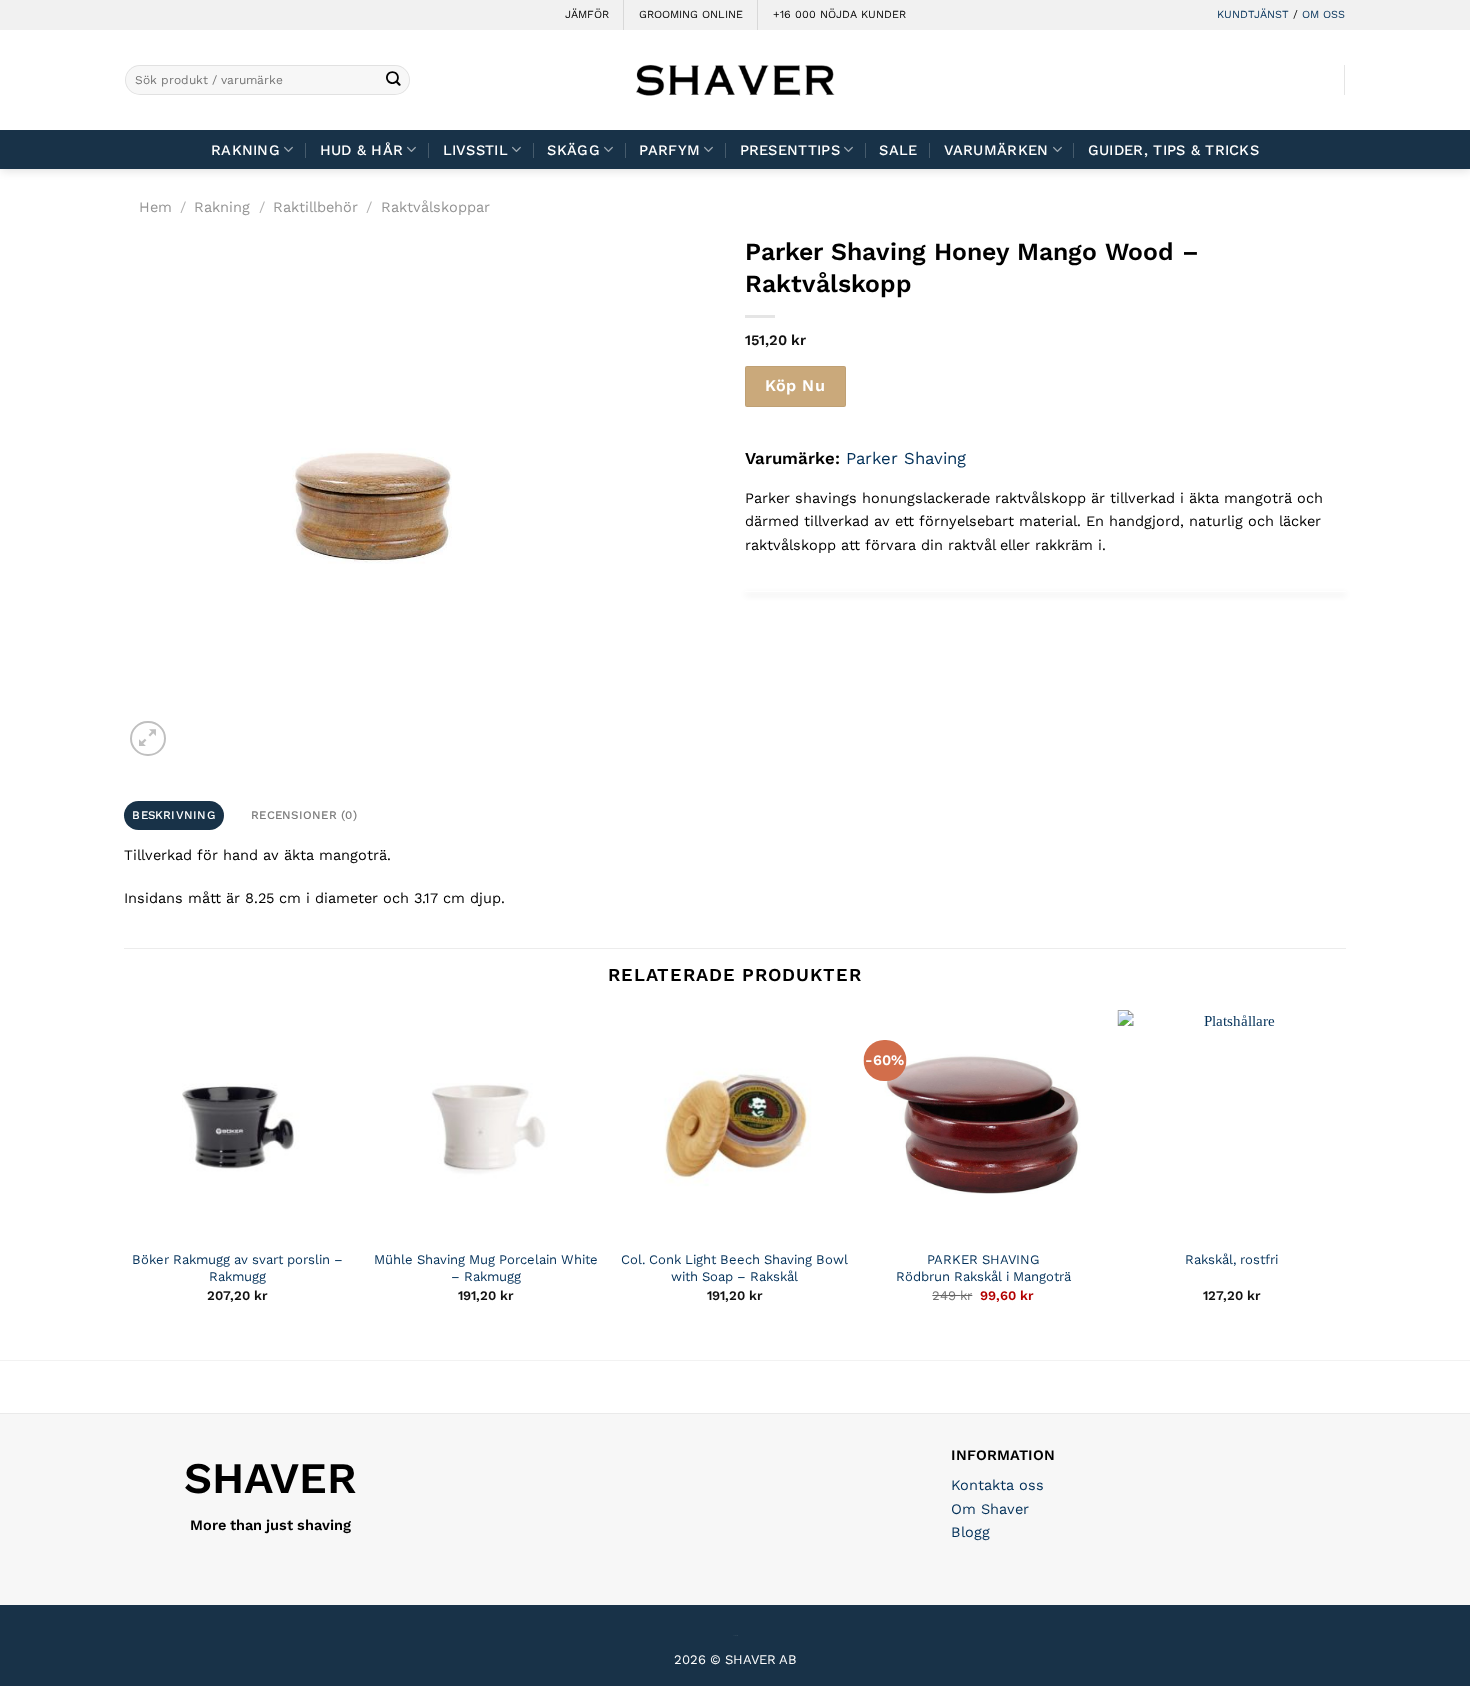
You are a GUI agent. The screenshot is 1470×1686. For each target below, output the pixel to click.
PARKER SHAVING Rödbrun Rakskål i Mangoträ (983, 1268)
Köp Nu (795, 385)
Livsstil (475, 150)
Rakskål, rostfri (1231, 1259)
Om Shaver (990, 1509)
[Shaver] (735, 79)
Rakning (245, 150)
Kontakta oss (997, 1485)
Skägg (573, 150)
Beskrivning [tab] (173, 815)
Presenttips (790, 150)
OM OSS (1323, 14)
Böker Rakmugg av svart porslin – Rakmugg (237, 1268)
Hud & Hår (362, 150)
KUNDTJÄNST (1253, 14)
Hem (155, 207)
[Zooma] (147, 738)
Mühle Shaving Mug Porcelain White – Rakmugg (486, 1268)
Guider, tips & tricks (1173, 150)
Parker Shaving (906, 458)
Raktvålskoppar (435, 207)
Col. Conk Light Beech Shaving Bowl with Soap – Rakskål (734, 1268)
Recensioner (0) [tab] (304, 815)
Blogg (970, 1532)
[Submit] (393, 80)
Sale (898, 150)
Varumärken (996, 150)
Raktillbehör (315, 207)
